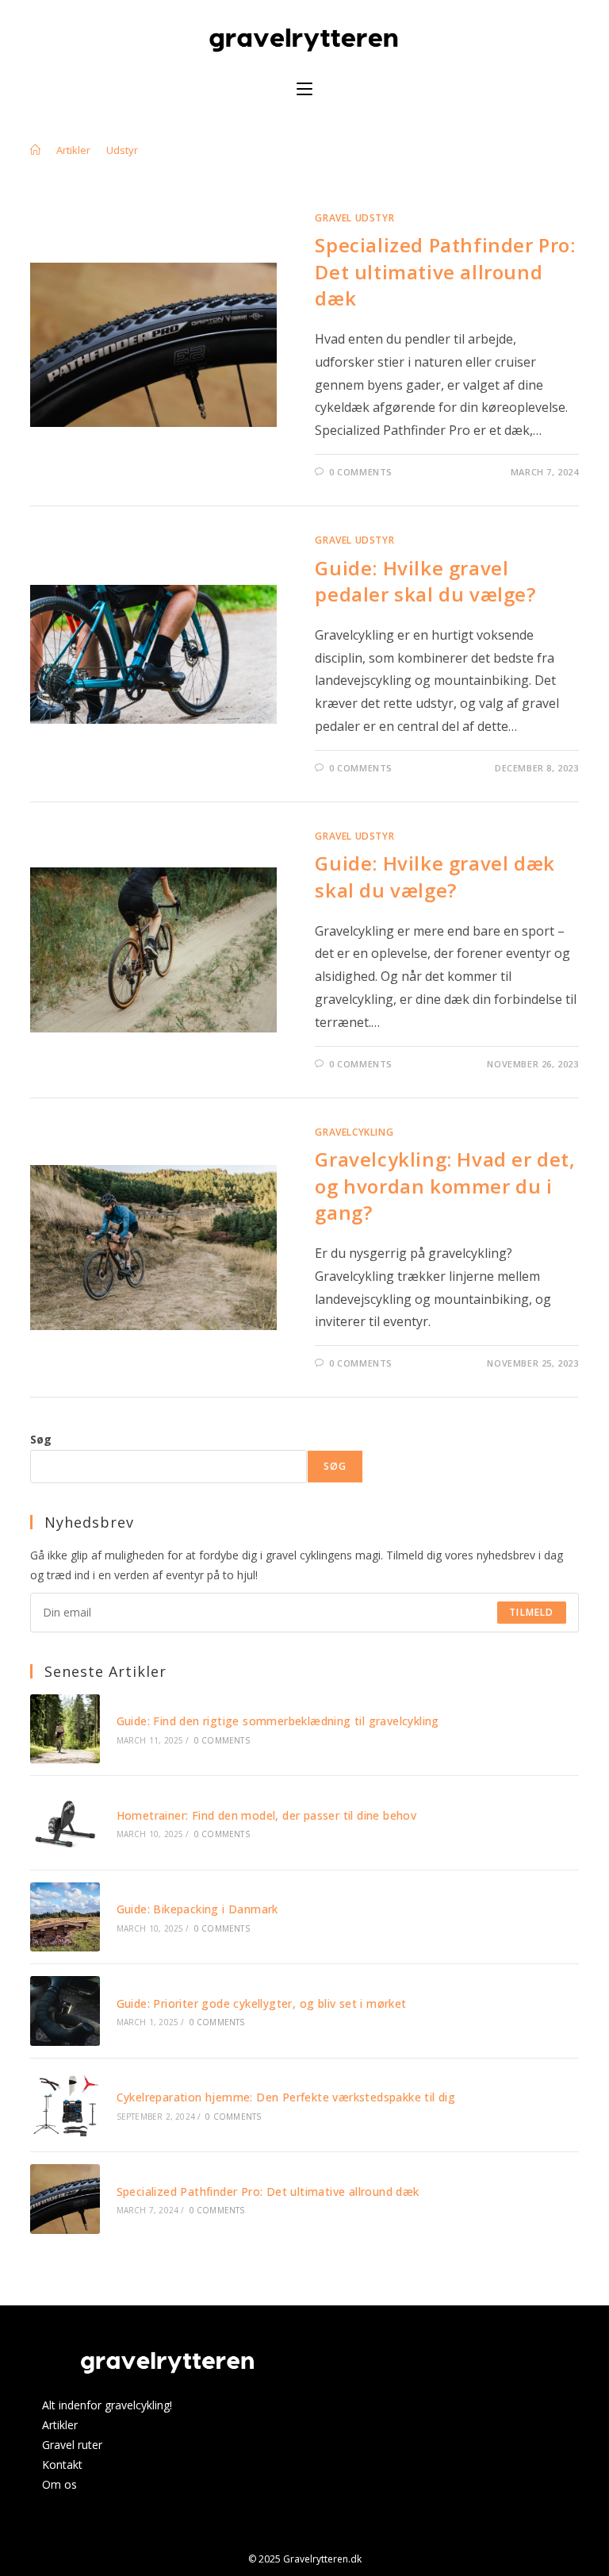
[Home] (35, 150)
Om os (59, 2484)
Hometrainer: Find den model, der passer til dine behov (267, 1815)
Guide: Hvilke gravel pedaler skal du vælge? (425, 581)
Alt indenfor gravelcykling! (107, 2405)
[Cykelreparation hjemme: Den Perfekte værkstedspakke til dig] (65, 2105)
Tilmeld (531, 1612)
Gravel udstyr (354, 218)
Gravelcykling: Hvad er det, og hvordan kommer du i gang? (445, 1186)
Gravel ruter (72, 2445)
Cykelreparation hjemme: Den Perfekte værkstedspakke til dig (286, 2097)
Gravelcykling (354, 1132)
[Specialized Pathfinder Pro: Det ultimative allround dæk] (65, 2199)
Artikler (60, 2425)
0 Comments (361, 472)
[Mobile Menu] (304, 89)
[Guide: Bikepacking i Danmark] (65, 1917)
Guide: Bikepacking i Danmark (197, 1909)
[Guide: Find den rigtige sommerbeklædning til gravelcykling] (65, 1729)
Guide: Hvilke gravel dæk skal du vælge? (435, 877)
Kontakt (62, 2465)
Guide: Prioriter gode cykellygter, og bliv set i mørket (262, 2003)
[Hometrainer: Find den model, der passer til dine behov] (65, 1822)
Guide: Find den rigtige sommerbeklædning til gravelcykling (278, 1721)
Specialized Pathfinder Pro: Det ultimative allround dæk (445, 271)
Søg (41, 1439)
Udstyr (122, 150)
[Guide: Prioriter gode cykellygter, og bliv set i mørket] (65, 2011)
